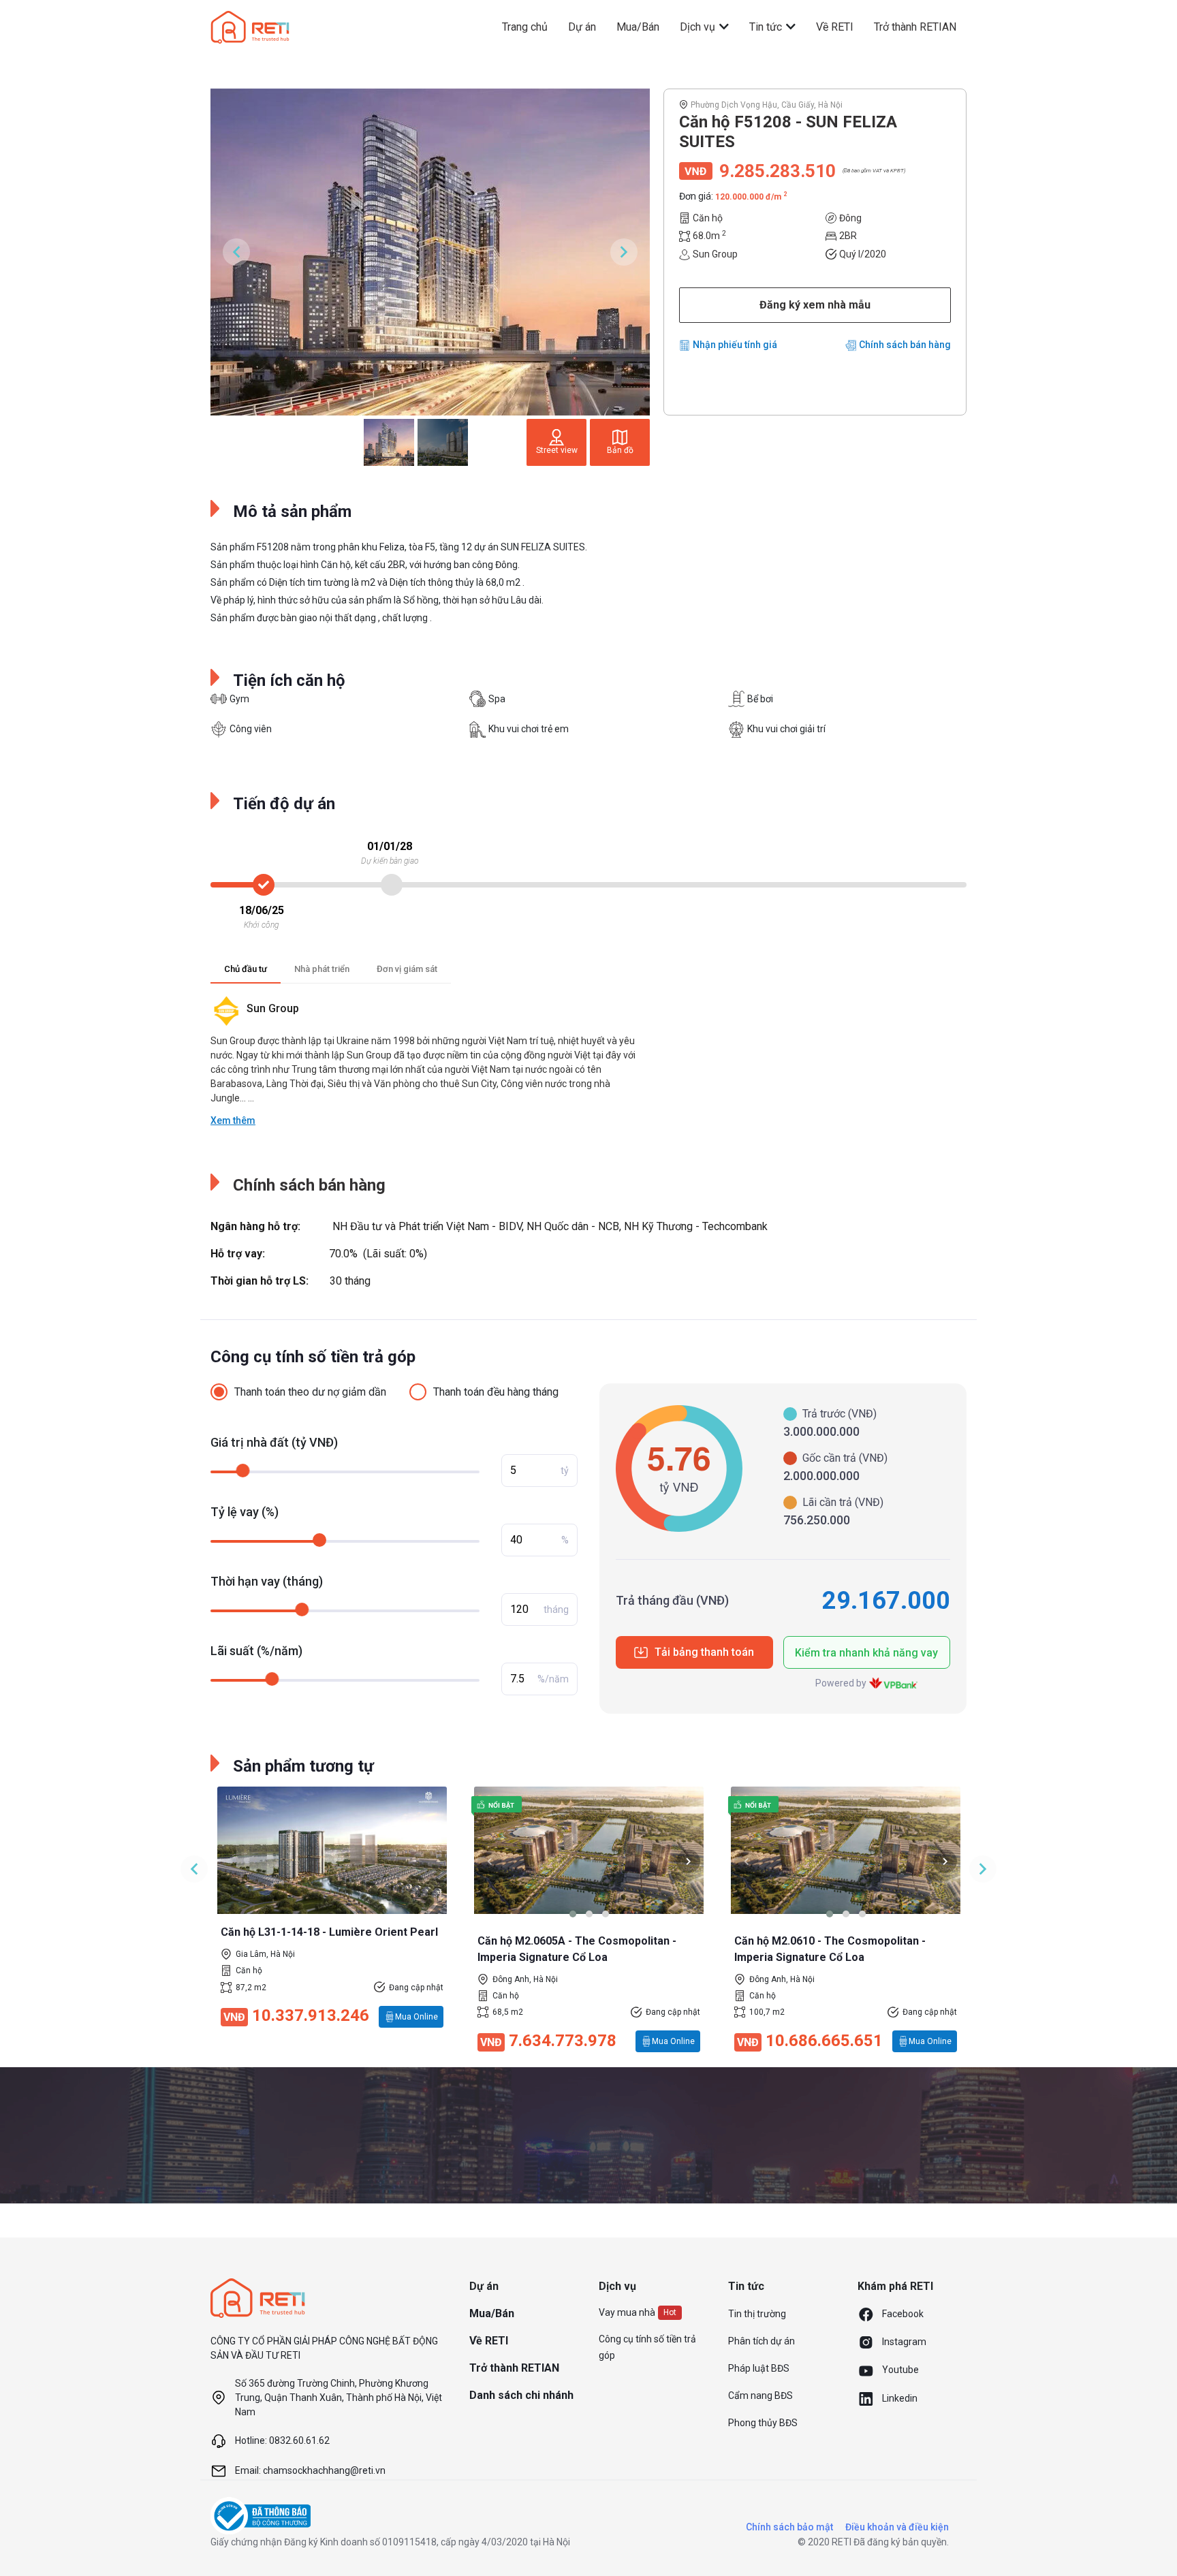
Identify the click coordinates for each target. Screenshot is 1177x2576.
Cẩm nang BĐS (760, 2396)
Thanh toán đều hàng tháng (496, 1392)
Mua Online (417, 2017)
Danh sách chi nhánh (521, 2395)
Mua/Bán (638, 27)
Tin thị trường (757, 2314)
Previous (236, 252)
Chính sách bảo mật (789, 2527)
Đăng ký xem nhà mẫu (815, 305)
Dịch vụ (699, 27)
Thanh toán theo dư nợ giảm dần (310, 1392)
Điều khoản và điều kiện (897, 2527)
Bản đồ (620, 450)
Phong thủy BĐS (763, 2423)
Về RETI (835, 27)
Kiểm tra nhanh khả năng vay (866, 1653)
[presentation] (489, 1861)
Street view (557, 450)
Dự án (582, 27)
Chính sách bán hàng (905, 345)
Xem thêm (233, 1120)
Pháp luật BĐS (759, 2368)
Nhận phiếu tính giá (735, 345)
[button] (573, 1914)
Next (624, 252)
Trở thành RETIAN (915, 27)
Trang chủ (525, 27)
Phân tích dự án (762, 2341)
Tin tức (767, 27)
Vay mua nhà (627, 2312)
